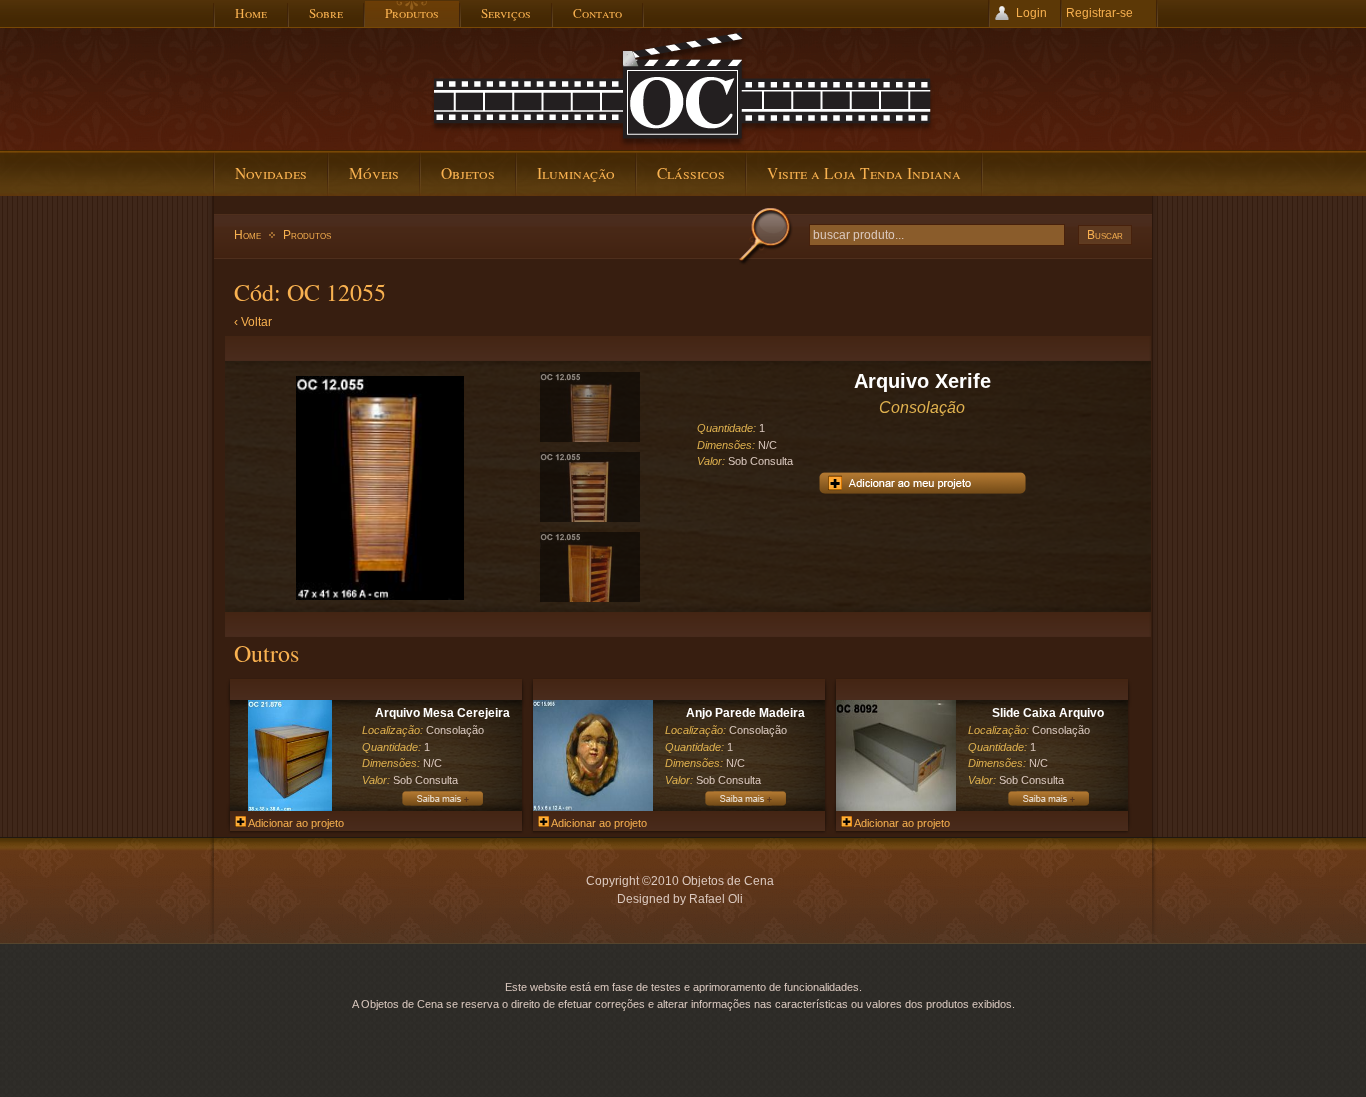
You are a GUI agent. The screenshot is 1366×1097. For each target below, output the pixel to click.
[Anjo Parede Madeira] (593, 807)
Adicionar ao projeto (295, 823)
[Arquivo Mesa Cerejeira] (289, 807)
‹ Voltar (253, 322)
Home (247, 235)
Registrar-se (1099, 13)
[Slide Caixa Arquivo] (896, 807)
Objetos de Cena (683, 89)
